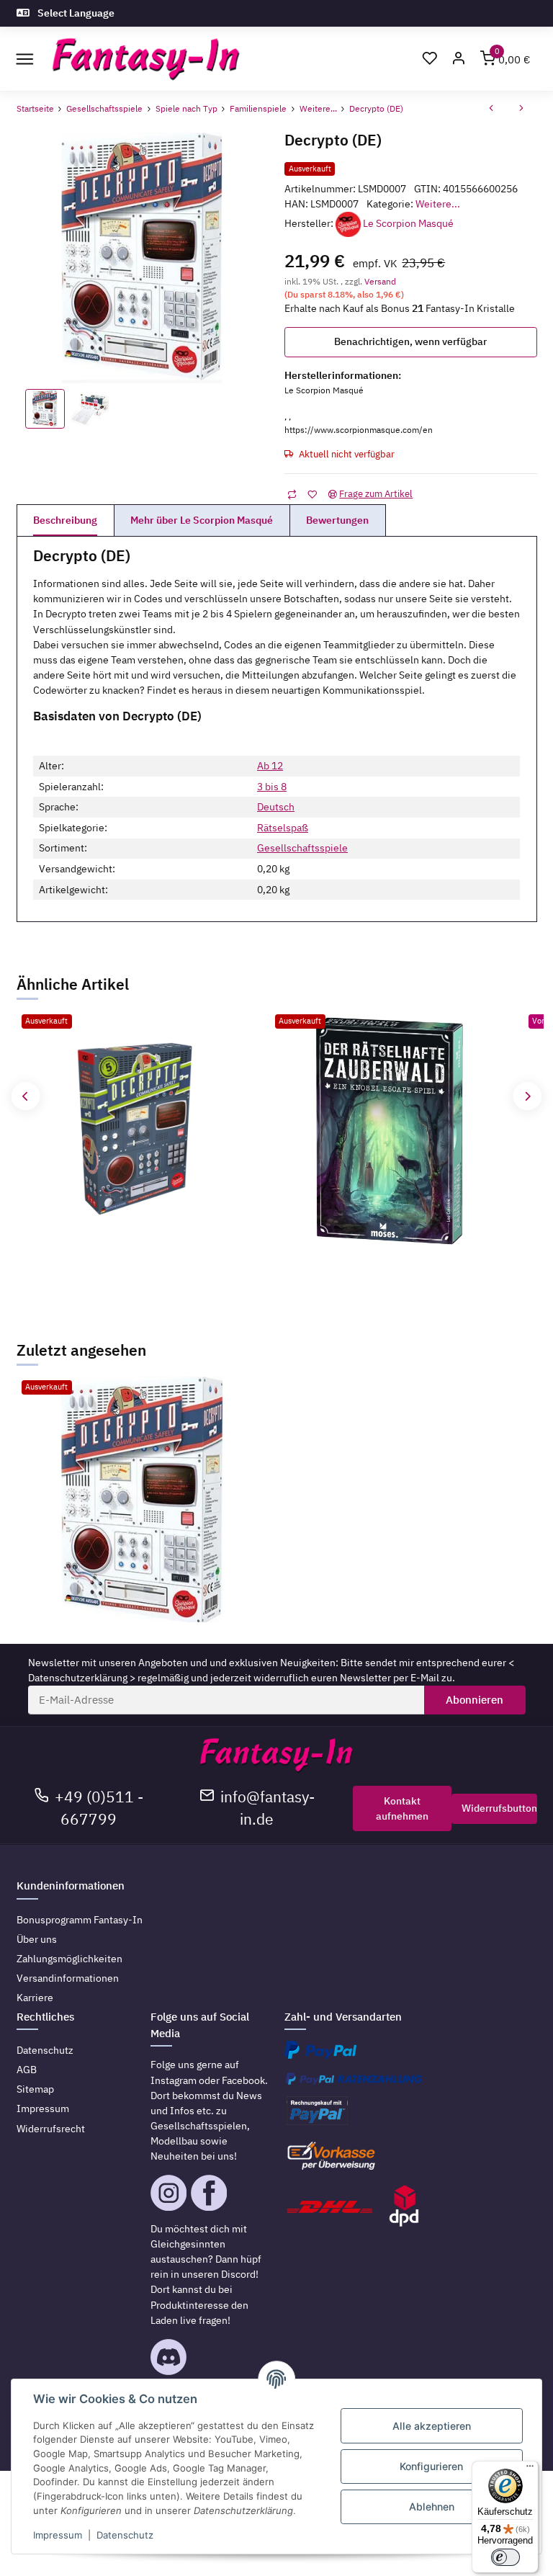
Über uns (37, 1939)
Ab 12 (270, 766)
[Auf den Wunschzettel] (312, 495)
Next (527, 1096)
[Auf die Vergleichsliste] (292, 495)
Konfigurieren (431, 2466)
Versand (380, 281)
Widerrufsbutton (499, 1808)
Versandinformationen (68, 1978)
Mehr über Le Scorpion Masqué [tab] (202, 520)
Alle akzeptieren (432, 2426)
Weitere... (438, 204)
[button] (459, 59)
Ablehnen (432, 2506)
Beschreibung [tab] (65, 520)
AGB (27, 2070)
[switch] (505, 2557)
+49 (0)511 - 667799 (99, 1808)
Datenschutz (45, 2050)
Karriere (35, 1998)
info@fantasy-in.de (267, 1808)
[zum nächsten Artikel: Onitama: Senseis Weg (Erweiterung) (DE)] (521, 109)
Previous (26, 1096)
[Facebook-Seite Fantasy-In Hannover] (209, 2192)
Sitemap (35, 2089)
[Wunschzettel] (430, 59)
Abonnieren (475, 1700)
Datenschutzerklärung (78, 1678)
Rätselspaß (283, 828)
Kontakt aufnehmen (402, 1808)
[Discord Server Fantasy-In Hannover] (168, 2356)
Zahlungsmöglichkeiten (69, 1959)
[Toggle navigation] (25, 59)
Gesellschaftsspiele (302, 848)
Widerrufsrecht (51, 2129)
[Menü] (530, 2469)
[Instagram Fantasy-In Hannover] (168, 2192)
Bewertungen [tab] (337, 520)
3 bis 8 (272, 787)
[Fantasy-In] (146, 59)
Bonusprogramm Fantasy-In (80, 1920)
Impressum (43, 2108)
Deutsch (276, 807)
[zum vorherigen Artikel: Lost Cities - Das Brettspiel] (491, 109)
